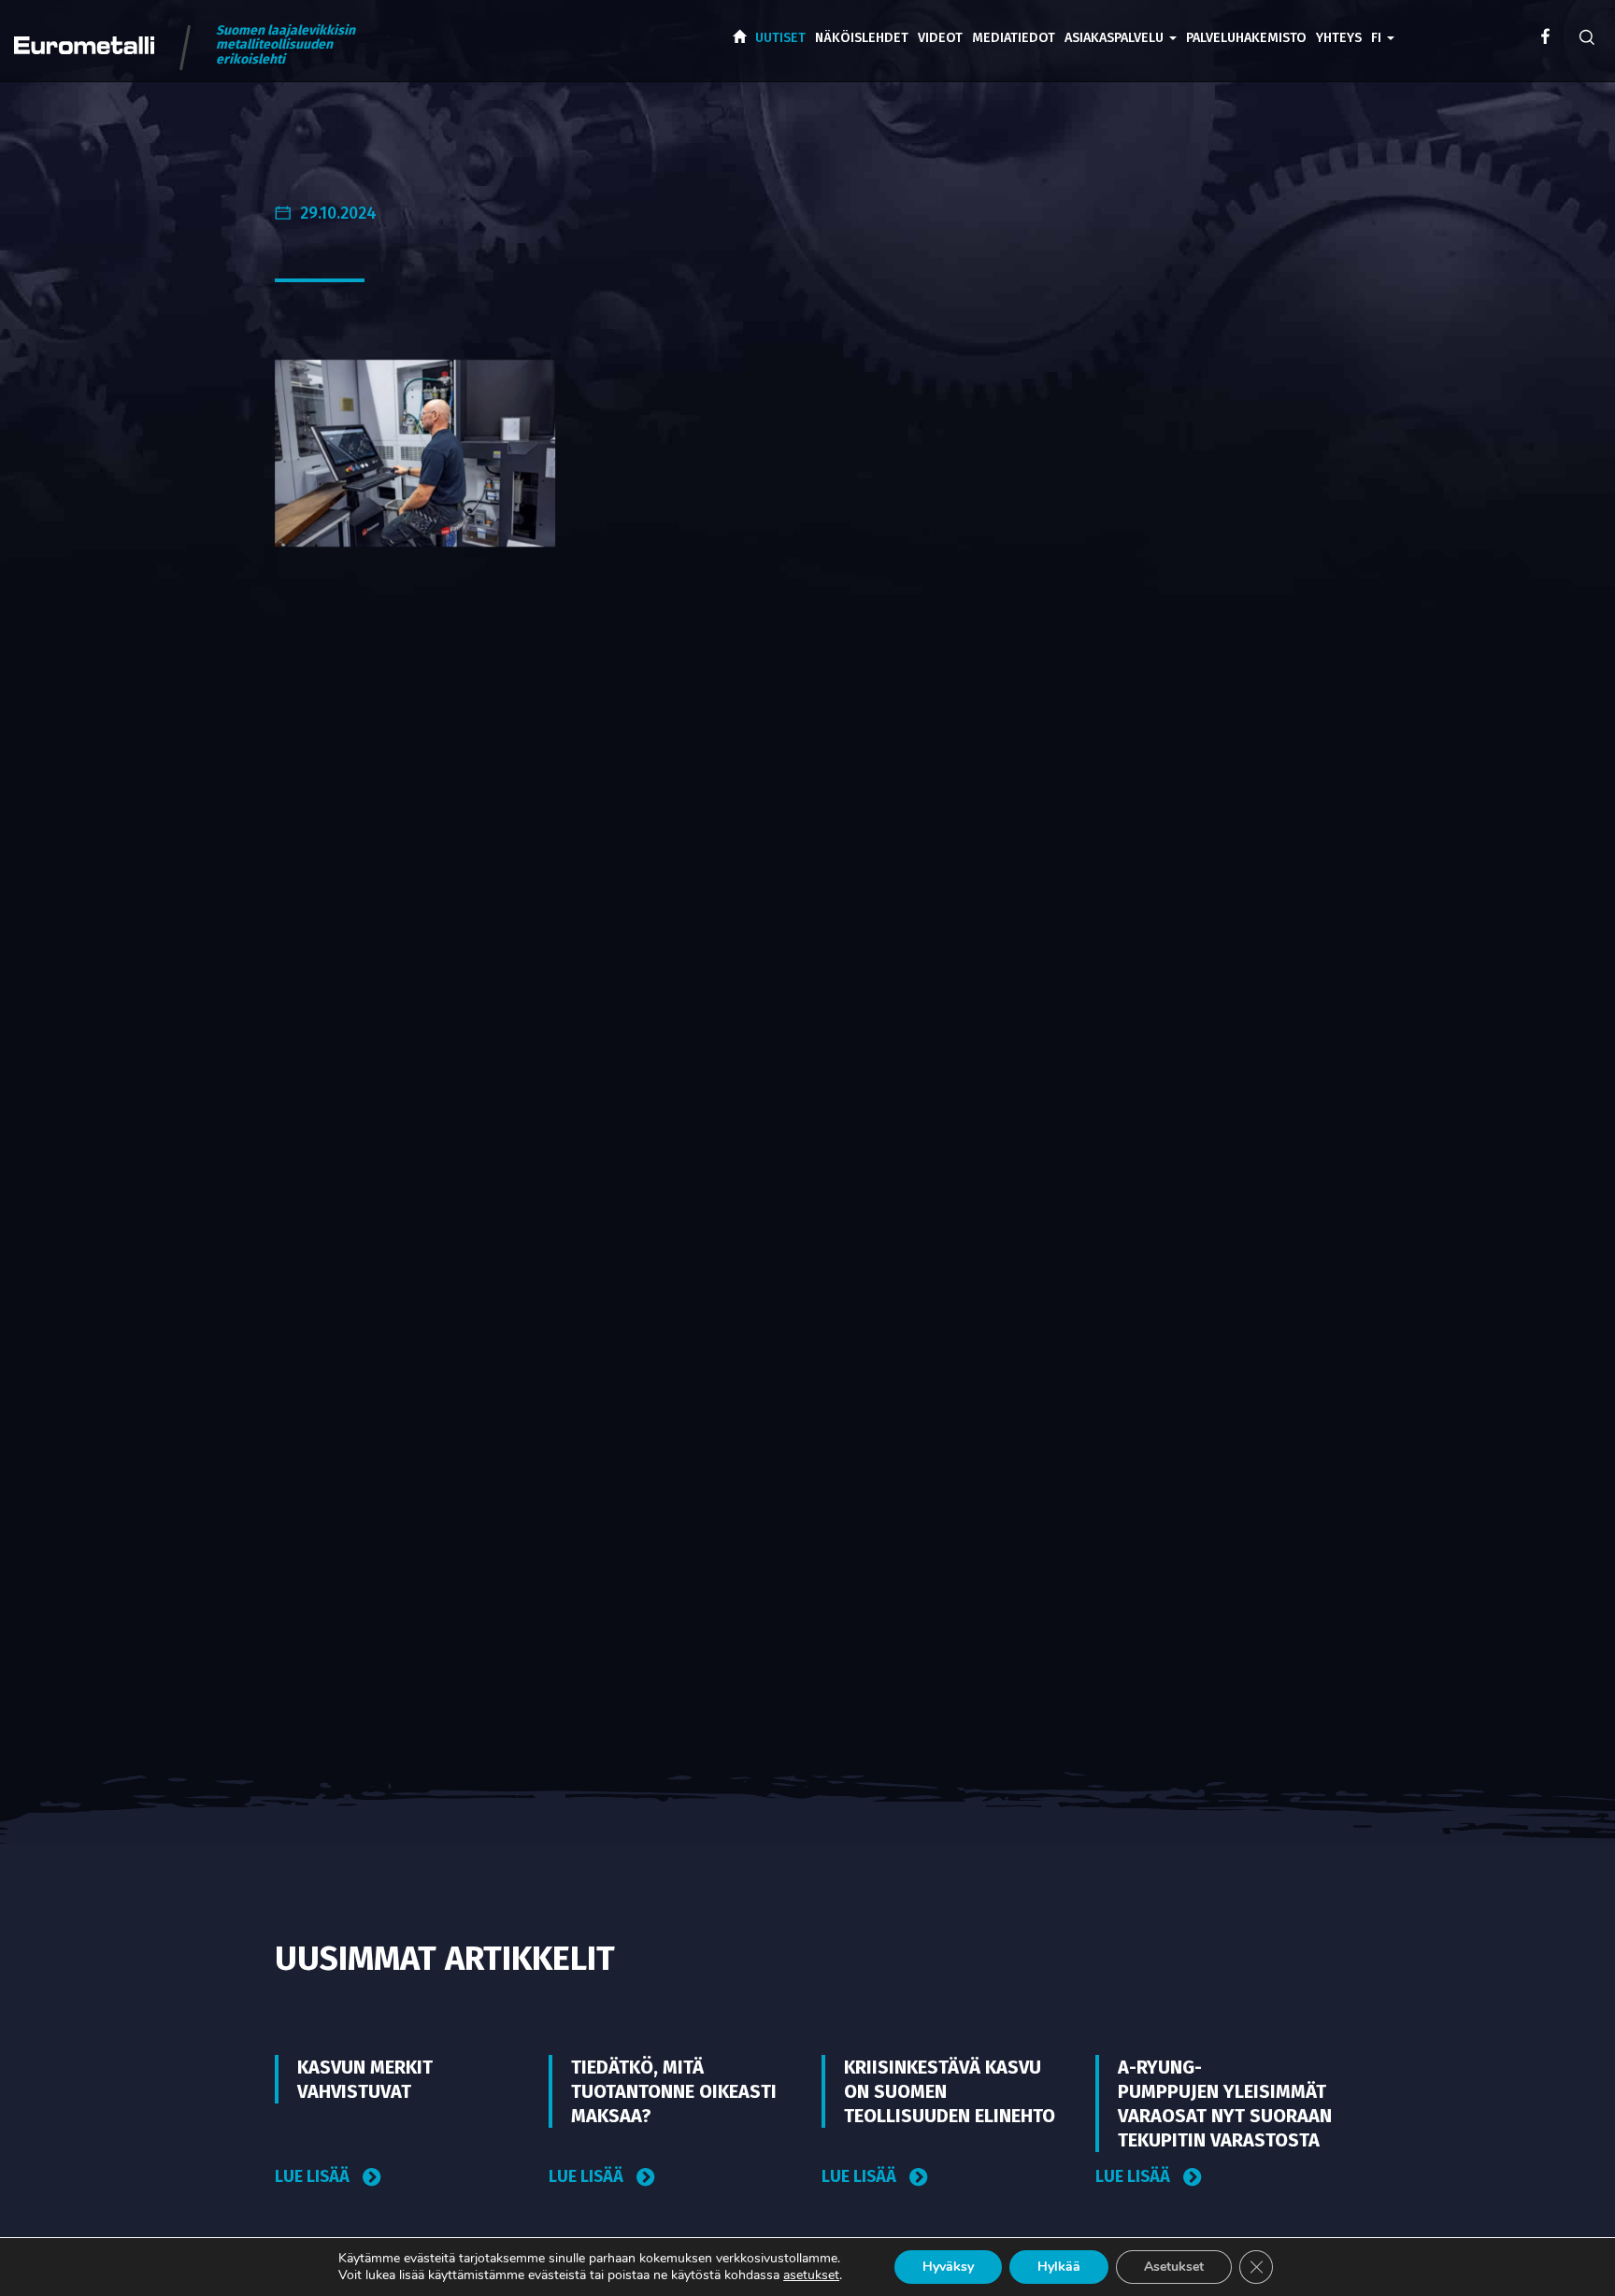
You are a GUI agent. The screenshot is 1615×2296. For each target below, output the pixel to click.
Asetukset (1174, 2267)
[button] (1383, 24)
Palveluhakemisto (1246, 38)
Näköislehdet (862, 38)
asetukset (811, 2275)
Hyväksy (948, 2267)
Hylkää (1059, 2267)
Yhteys (1339, 38)
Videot (940, 38)
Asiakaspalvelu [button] (1116, 38)
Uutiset (780, 38)
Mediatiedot (1014, 38)
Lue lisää (314, 2177)
